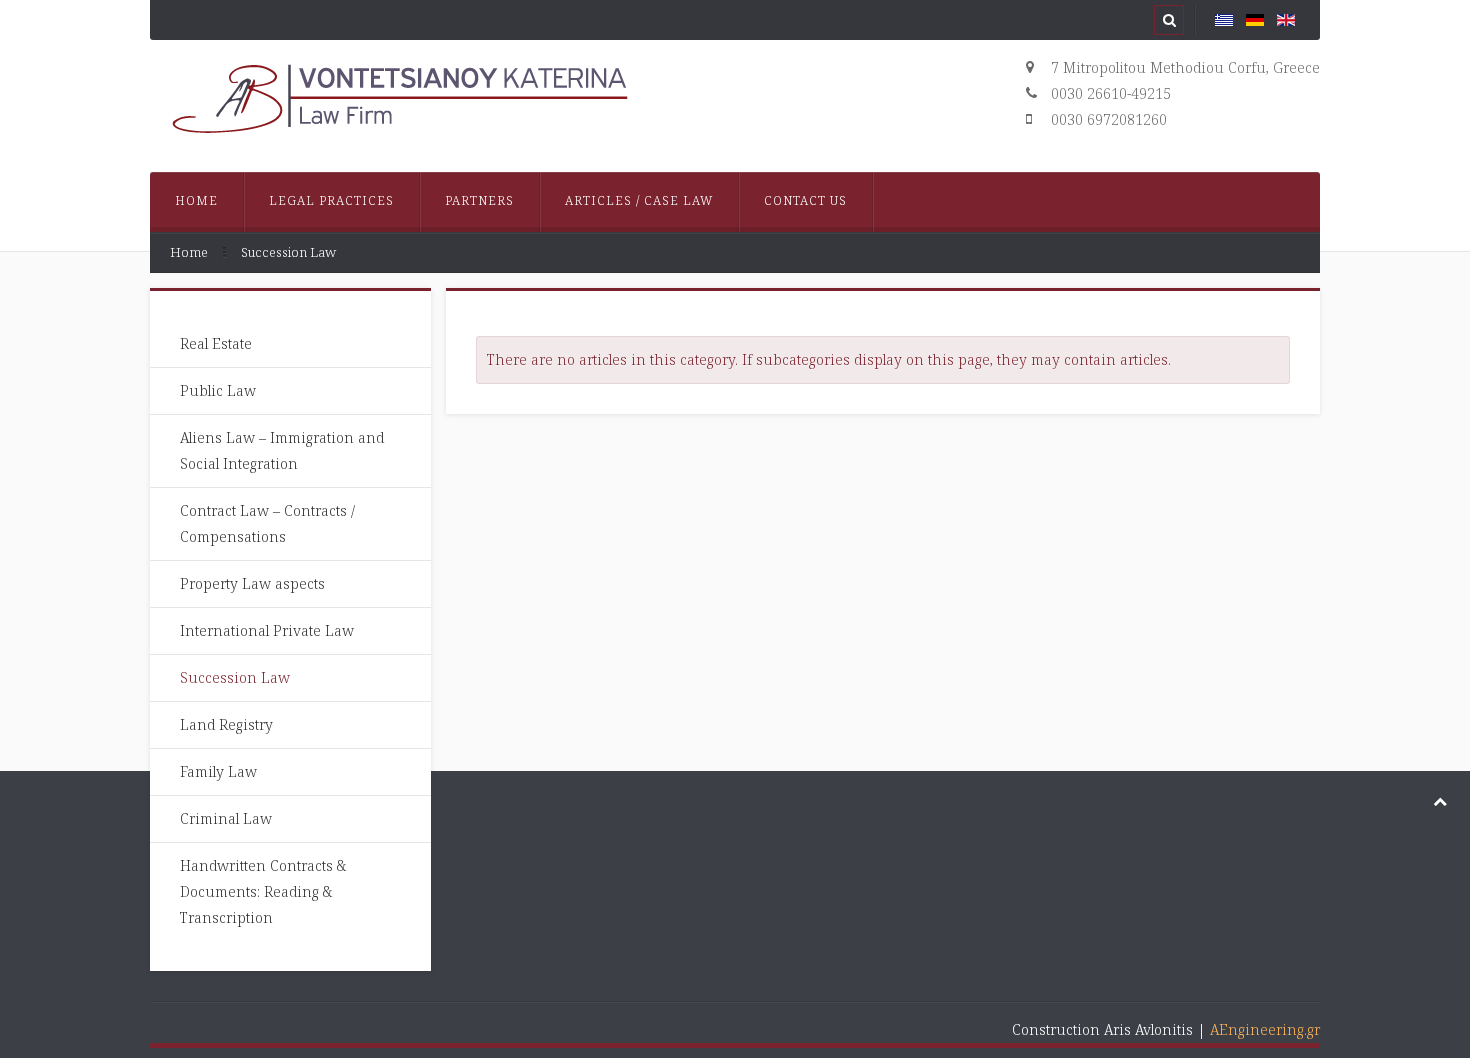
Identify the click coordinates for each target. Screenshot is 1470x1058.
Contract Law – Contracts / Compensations (267, 523)
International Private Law (267, 630)
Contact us (805, 200)
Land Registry (226, 724)
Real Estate (216, 343)
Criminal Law (226, 818)
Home (196, 200)
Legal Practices (331, 200)
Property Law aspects (252, 583)
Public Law (218, 390)
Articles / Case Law (639, 200)
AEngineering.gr (1265, 1029)
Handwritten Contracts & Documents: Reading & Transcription (263, 891)
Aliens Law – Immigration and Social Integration (282, 450)
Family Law (218, 771)
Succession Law (235, 677)
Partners (479, 200)
